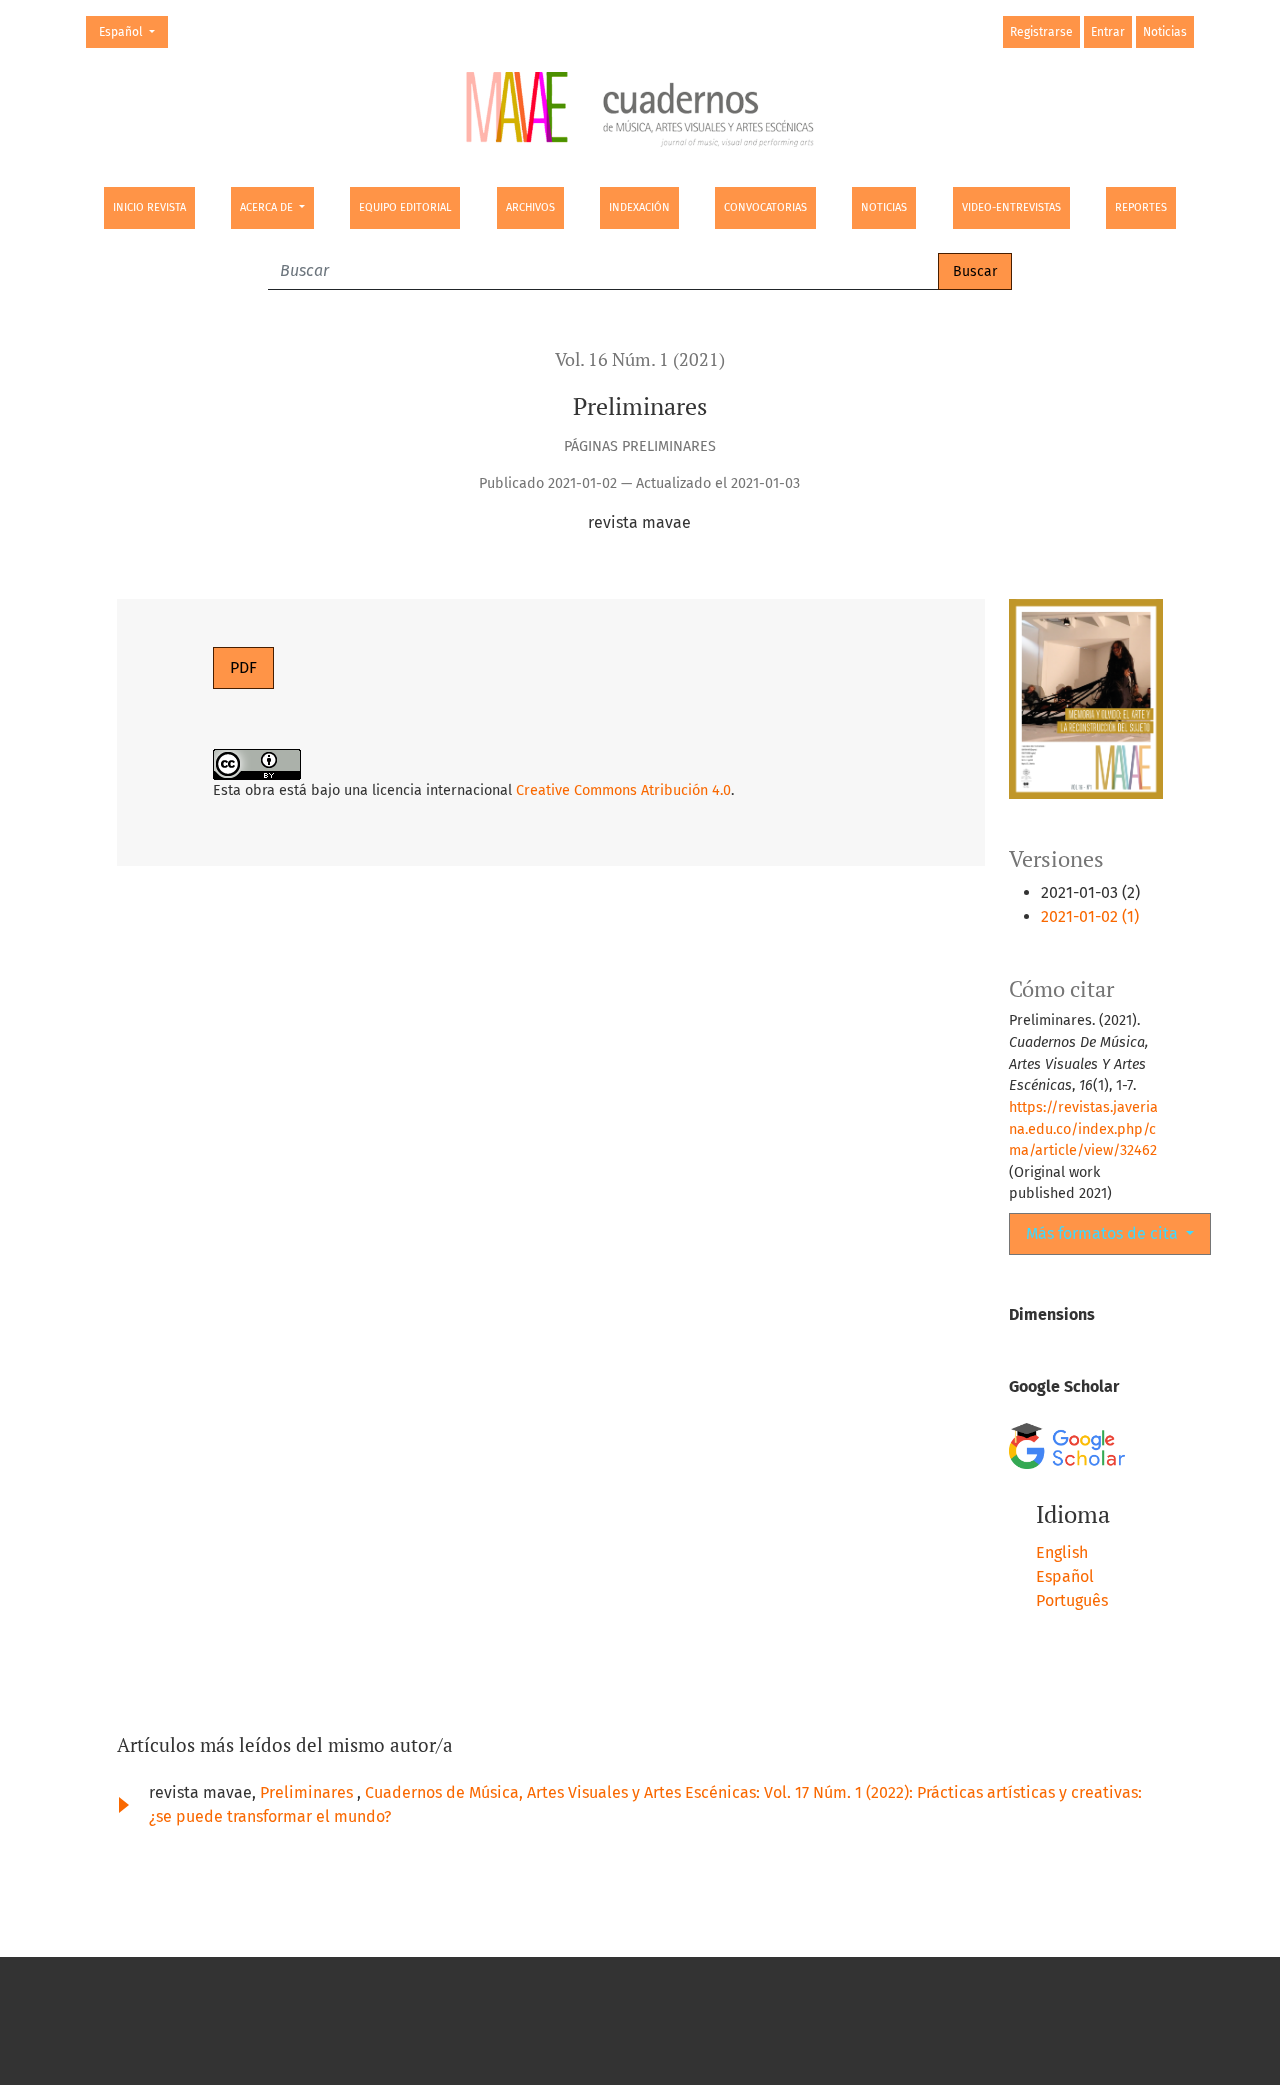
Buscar (975, 271)
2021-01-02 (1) (1090, 916)
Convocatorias (765, 207)
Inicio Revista (149, 207)
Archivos (530, 207)
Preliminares (308, 1792)
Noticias (884, 207)
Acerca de (268, 207)
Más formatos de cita (1104, 1233)
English (1062, 1552)
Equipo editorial (405, 207)
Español (133, 31)
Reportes (1141, 207)
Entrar (1108, 32)
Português (1072, 1600)
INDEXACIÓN (639, 207)
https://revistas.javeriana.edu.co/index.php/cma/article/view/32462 (1083, 1129)
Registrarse (1041, 32)
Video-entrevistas (1011, 207)
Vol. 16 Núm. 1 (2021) (640, 359)
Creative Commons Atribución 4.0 (623, 790)
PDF (243, 667)
